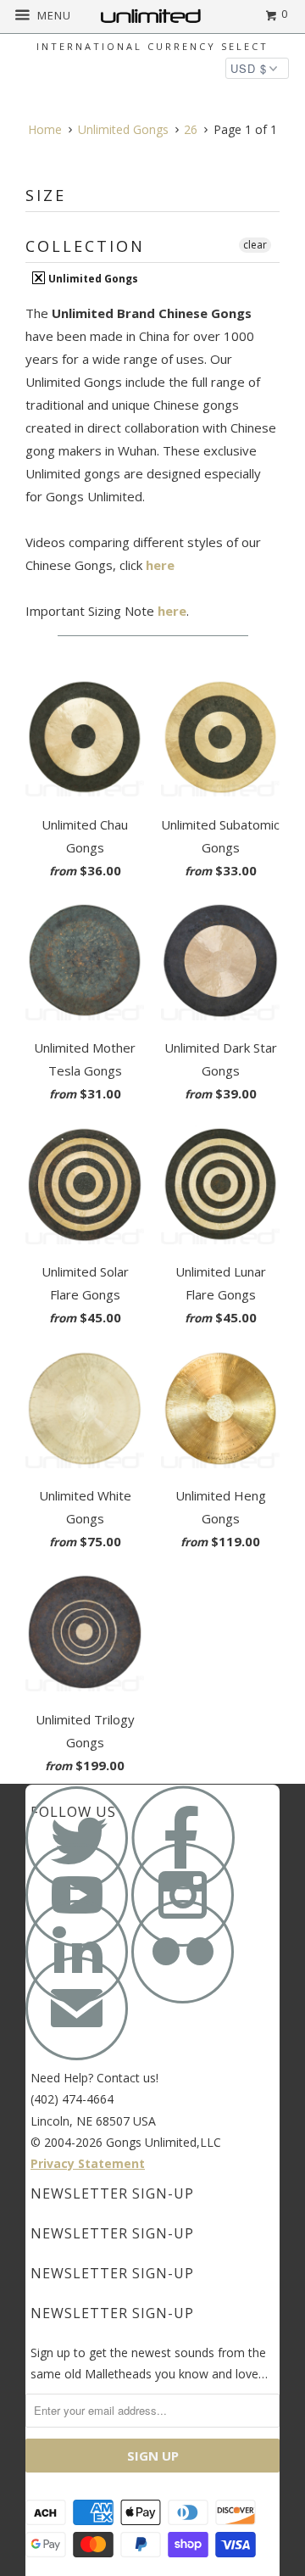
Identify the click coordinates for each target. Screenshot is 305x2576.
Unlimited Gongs (92, 278)
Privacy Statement (88, 2163)
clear (255, 245)
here (160, 565)
